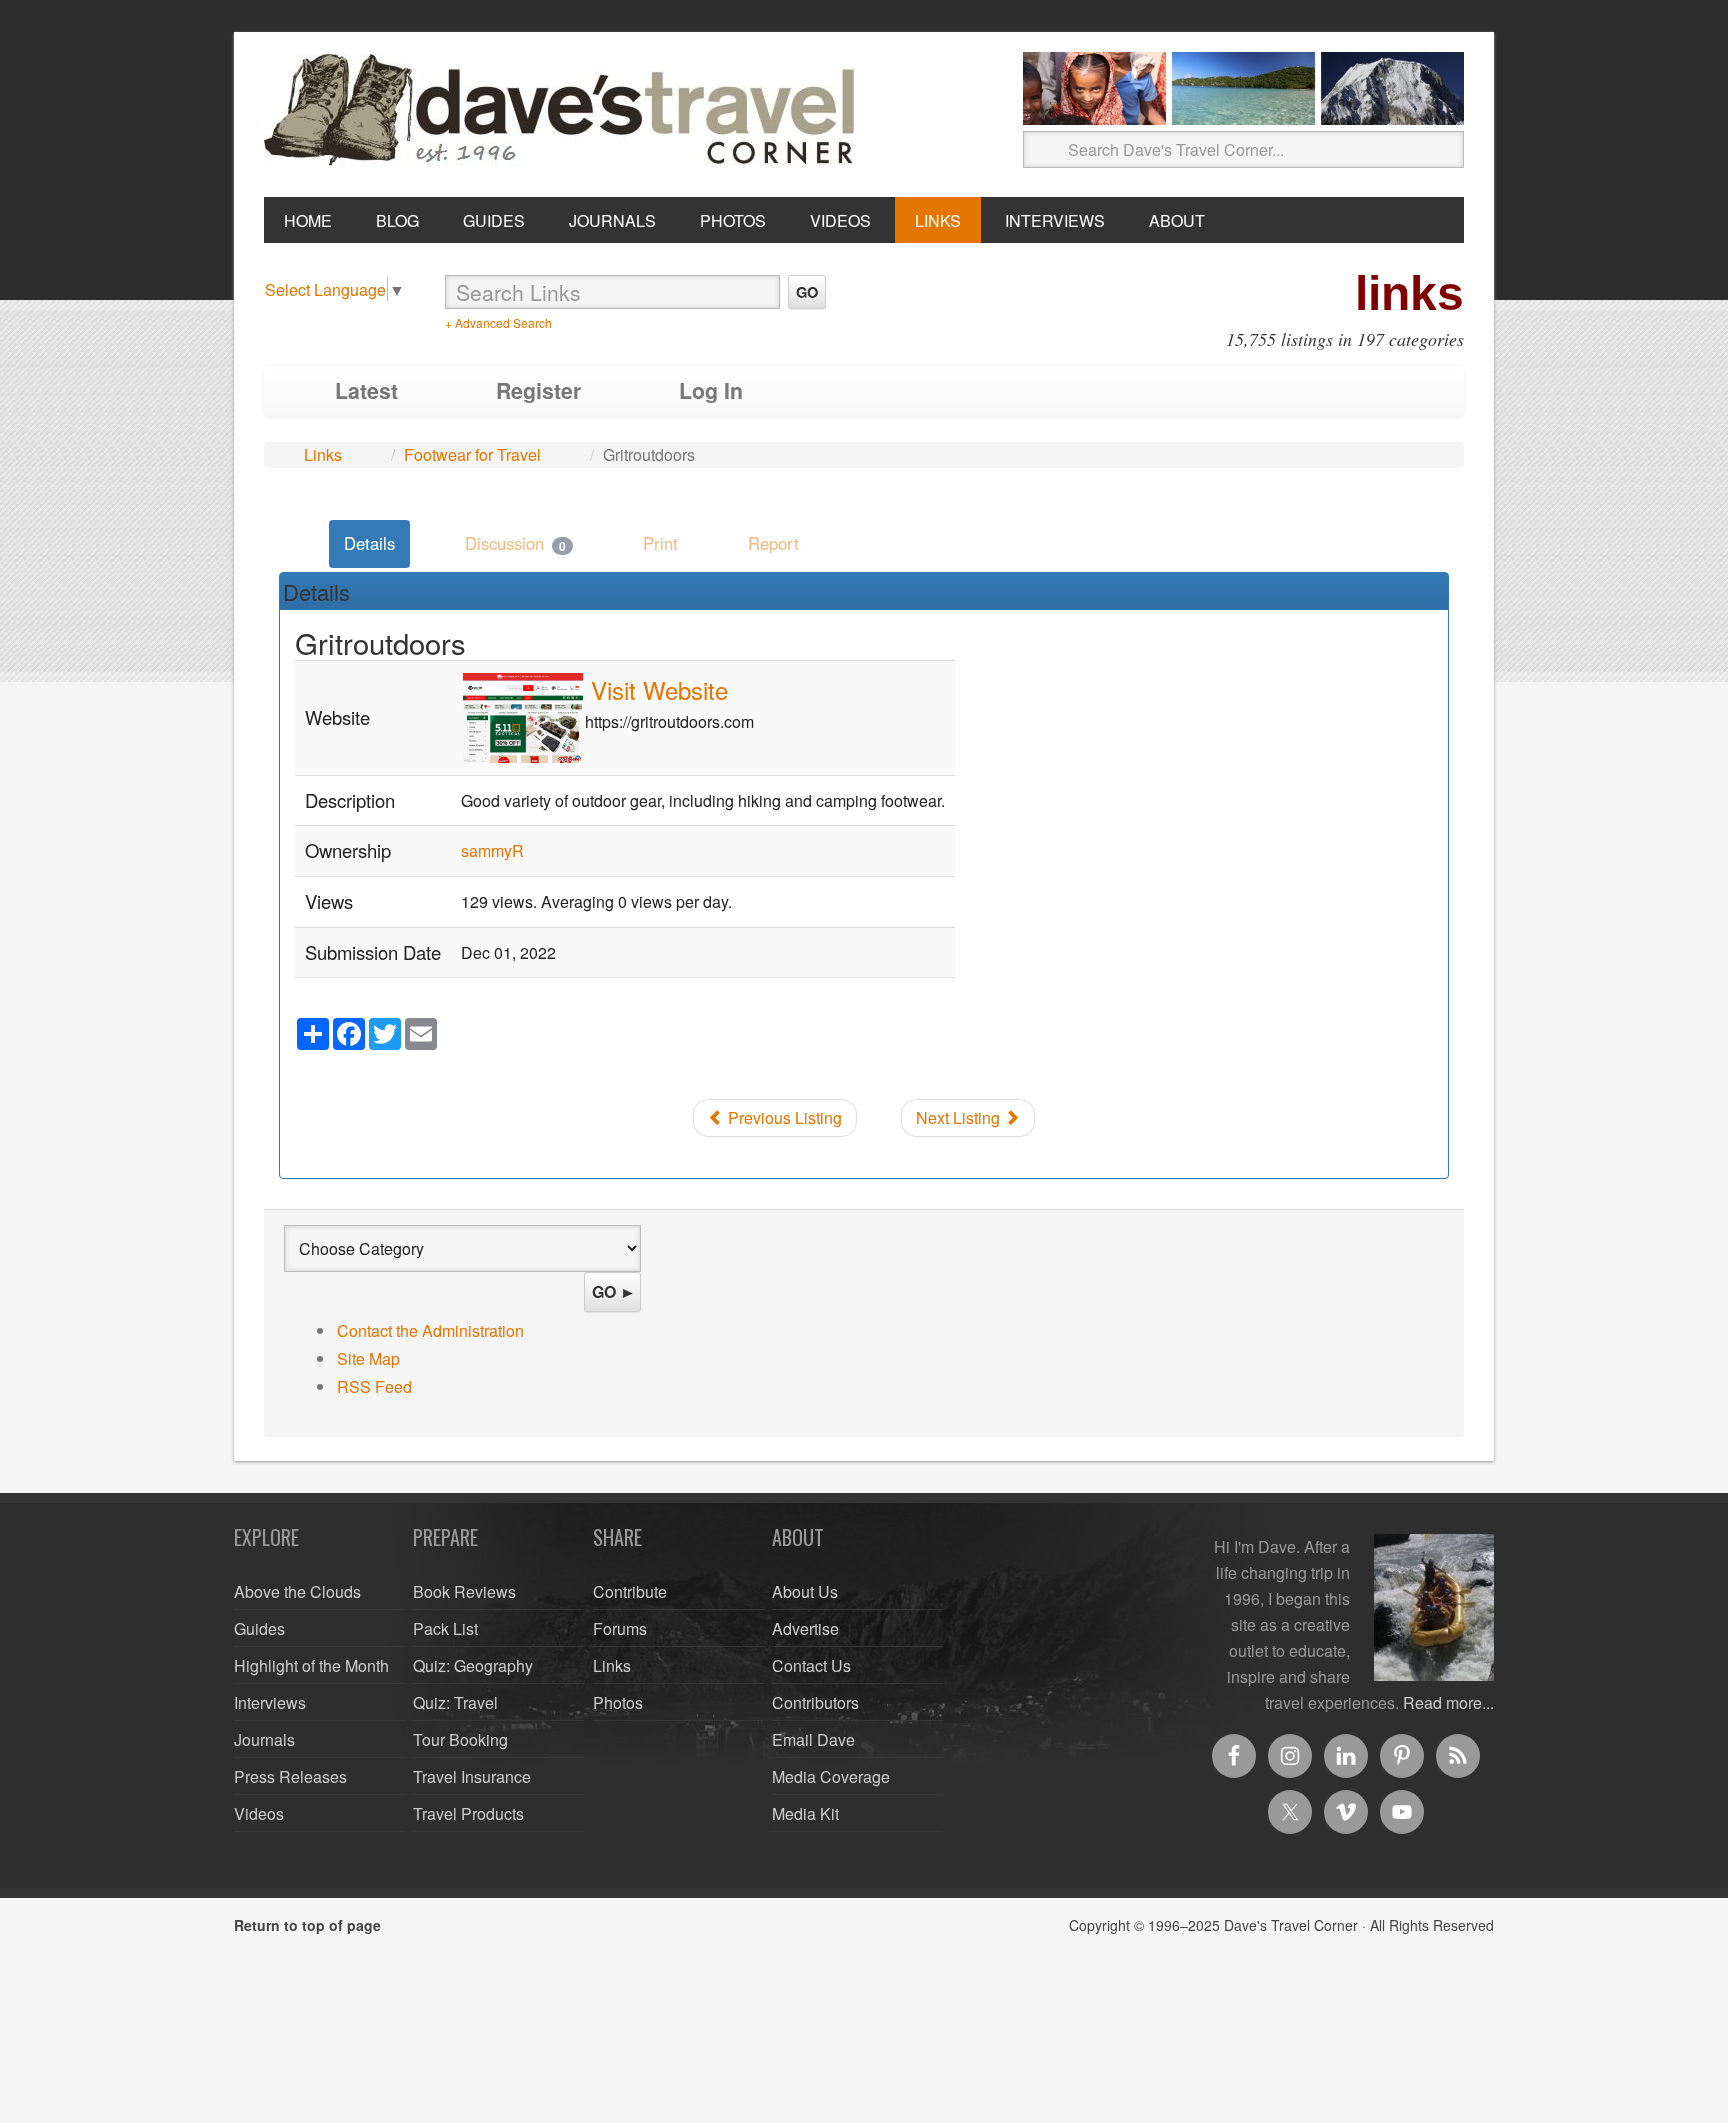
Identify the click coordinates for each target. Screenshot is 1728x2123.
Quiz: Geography (473, 1665)
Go (807, 292)
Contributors (815, 1702)
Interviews (270, 1702)
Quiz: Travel (455, 1702)
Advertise (805, 1628)
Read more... (1448, 1702)
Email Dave (813, 1739)
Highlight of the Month (311, 1665)
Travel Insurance (472, 1776)
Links (323, 454)
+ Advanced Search (498, 322)
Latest (366, 390)
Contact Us (811, 1665)
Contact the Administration (430, 1330)
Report (773, 543)
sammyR (492, 850)
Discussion (515, 543)
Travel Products (468, 1813)
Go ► (614, 1291)
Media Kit (805, 1813)
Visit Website (659, 689)
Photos (618, 1702)
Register (538, 390)
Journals (264, 1739)
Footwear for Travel (472, 454)
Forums (620, 1628)
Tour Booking (460, 1739)
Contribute (630, 1591)
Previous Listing (783, 1117)
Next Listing (960, 1117)
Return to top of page (307, 1925)
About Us (805, 1591)
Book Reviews (464, 1591)
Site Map (368, 1358)
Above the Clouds (297, 1591)
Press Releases (290, 1776)
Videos (259, 1813)
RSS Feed (374, 1386)
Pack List (445, 1628)
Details (369, 543)
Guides (259, 1628)
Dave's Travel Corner (564, 111)
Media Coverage (831, 1776)
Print (660, 543)
